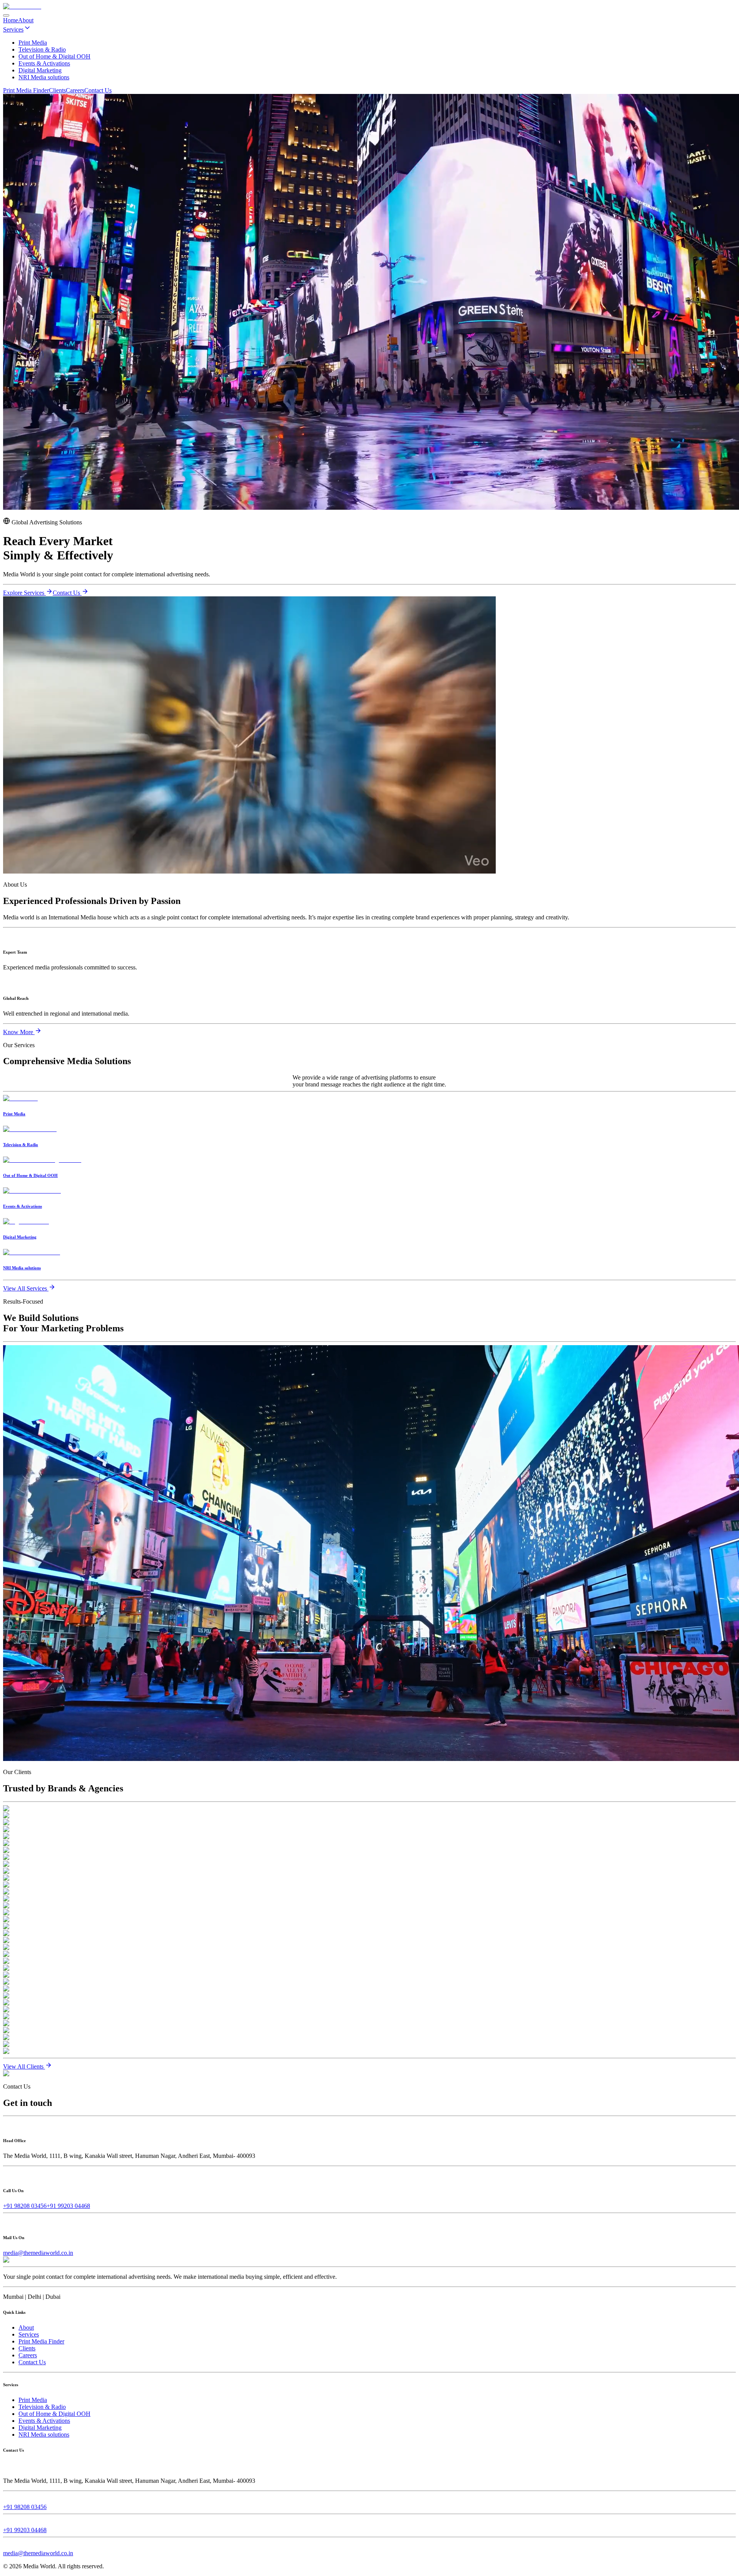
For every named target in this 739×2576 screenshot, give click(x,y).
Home (11, 20)
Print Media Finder (26, 90)
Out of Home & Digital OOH (54, 2414)
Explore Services (24, 593)
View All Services (26, 1288)
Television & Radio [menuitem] (42, 49)
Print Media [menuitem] (33, 43)
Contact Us (98, 90)
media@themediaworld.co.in (38, 2253)
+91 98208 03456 (25, 2206)
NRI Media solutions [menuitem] (44, 77)
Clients (57, 90)
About (26, 20)
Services (13, 29)
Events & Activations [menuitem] (44, 63)
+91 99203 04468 (68, 2206)
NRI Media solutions (44, 2435)
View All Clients (24, 2066)
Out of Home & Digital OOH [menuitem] (54, 56)
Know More (19, 1032)
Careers (75, 90)
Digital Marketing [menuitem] (40, 70)
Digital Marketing (40, 2428)
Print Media (33, 2400)
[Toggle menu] (6, 15)
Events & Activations (44, 2421)
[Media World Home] (22, 6)
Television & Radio (42, 2407)
